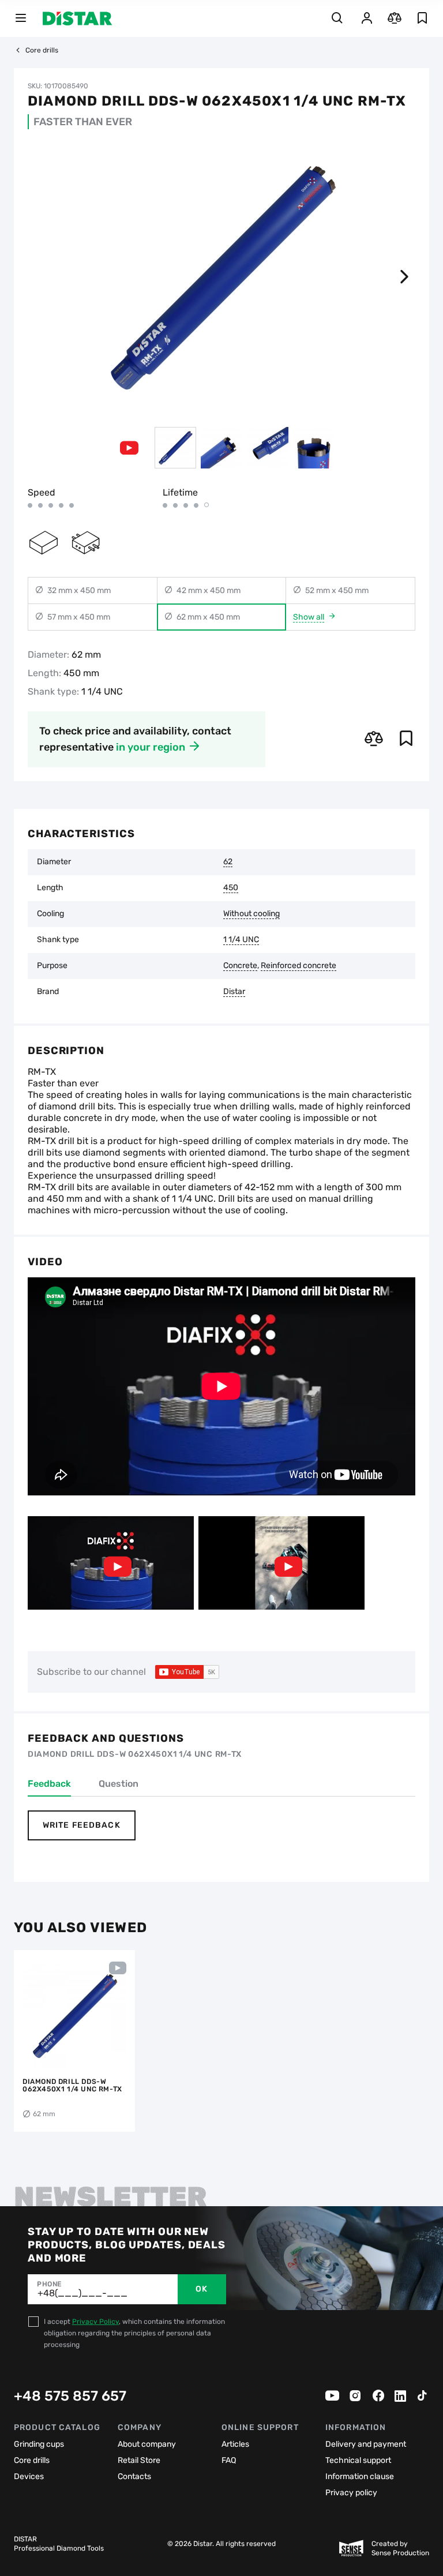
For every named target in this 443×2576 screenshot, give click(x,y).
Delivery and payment (366, 2444)
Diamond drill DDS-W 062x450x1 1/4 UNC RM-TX (72, 2086)
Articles (235, 2444)
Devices (29, 2476)
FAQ (229, 2460)
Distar (234, 992)
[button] (404, 277)
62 (228, 862)
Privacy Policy (95, 2322)
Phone (49, 2284)
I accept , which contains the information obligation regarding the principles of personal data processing (134, 2333)
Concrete (240, 966)
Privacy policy (351, 2493)
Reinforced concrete (299, 966)
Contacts (134, 2476)
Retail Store (139, 2460)
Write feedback (82, 1825)
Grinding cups (39, 2444)
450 (231, 888)
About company (147, 2444)
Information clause (360, 2476)
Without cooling (251, 914)
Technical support (358, 2460)
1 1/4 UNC (241, 940)
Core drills (42, 50)
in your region (151, 747)
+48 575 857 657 (70, 2396)
